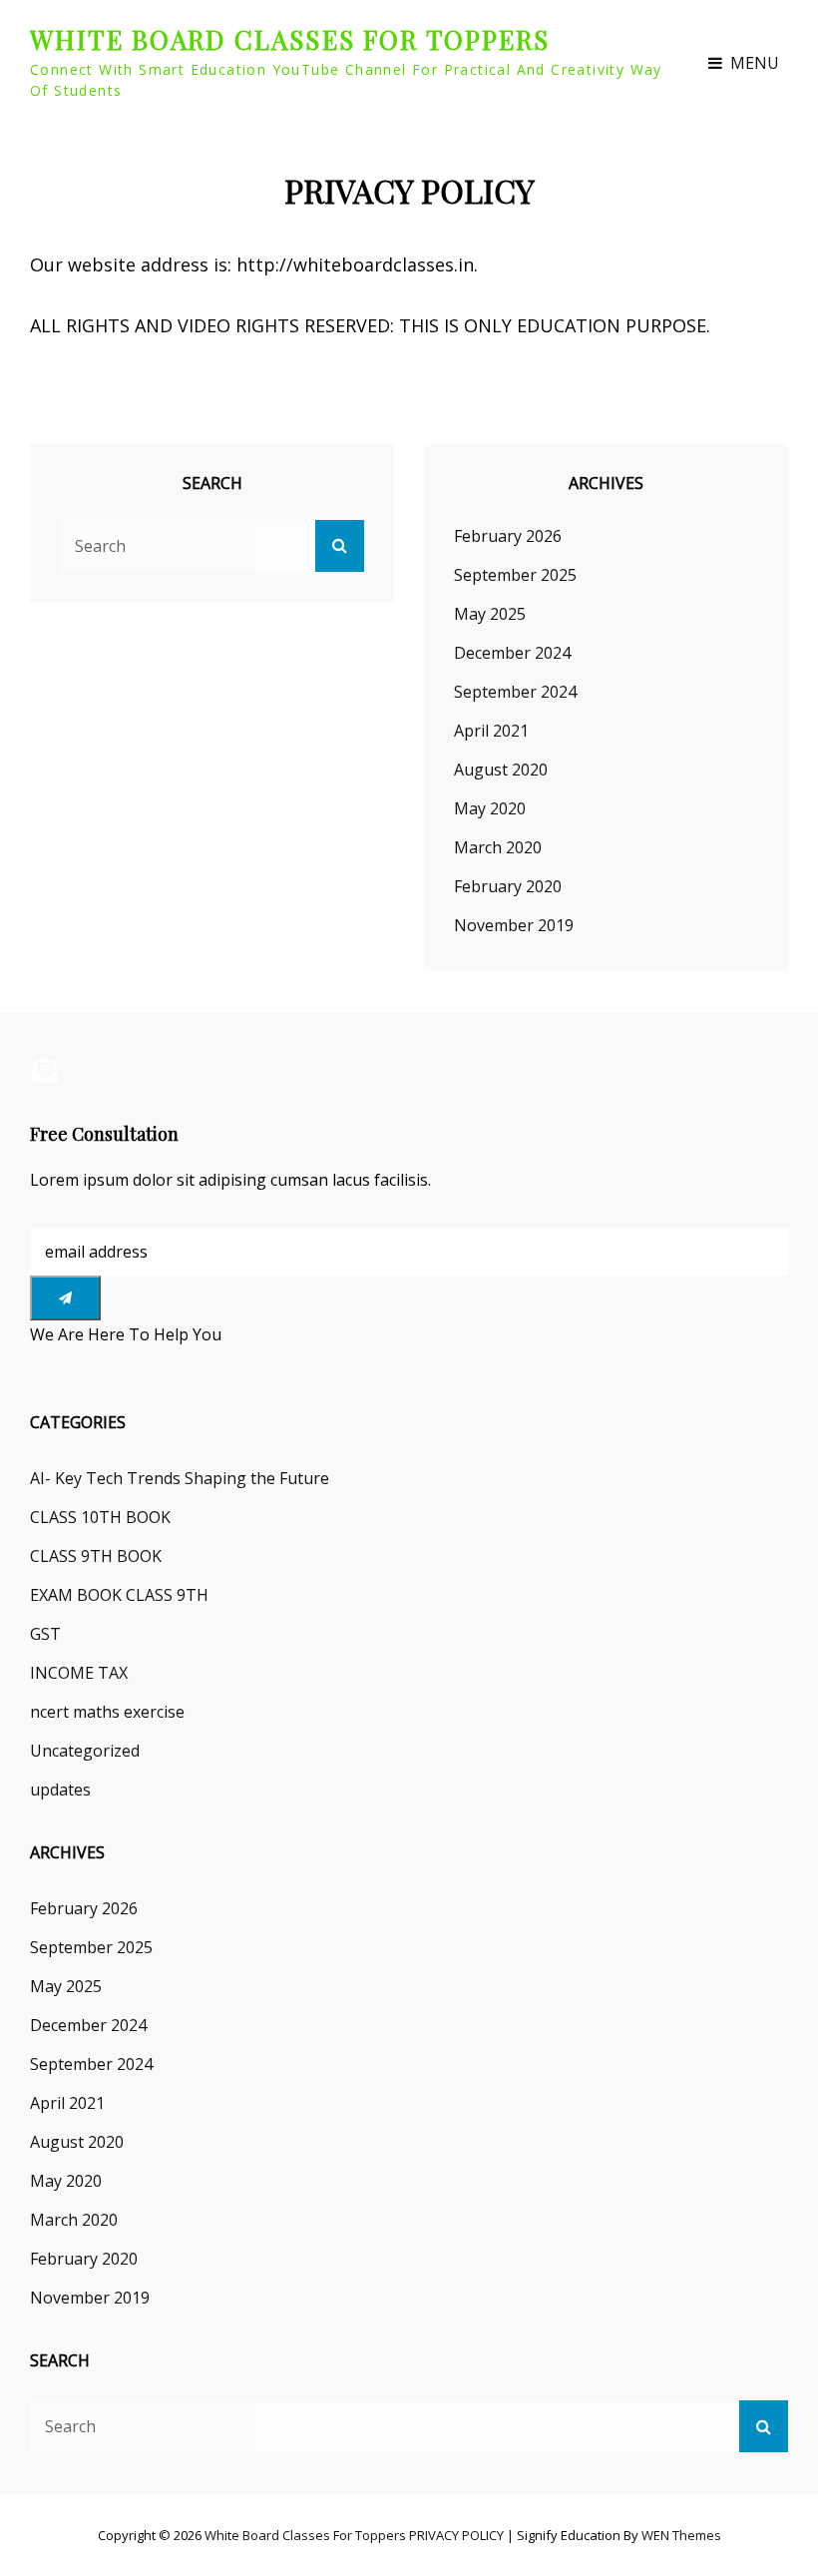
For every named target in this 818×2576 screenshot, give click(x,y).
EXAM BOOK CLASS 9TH (119, 1595)
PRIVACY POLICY (456, 2535)
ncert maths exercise (107, 1712)
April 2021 (491, 731)
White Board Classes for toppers (290, 39)
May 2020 (490, 808)
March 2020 (498, 847)
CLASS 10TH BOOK (100, 1517)
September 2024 (515, 692)
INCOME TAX (79, 1673)
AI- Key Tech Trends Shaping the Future (180, 1478)
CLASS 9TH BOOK (96, 1556)
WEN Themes (681, 2535)
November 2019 (514, 925)
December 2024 (512, 653)
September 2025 (515, 575)
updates (60, 1790)
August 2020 (501, 770)
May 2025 (490, 614)
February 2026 (508, 536)
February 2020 (508, 886)
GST (45, 1634)
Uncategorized (85, 1751)
